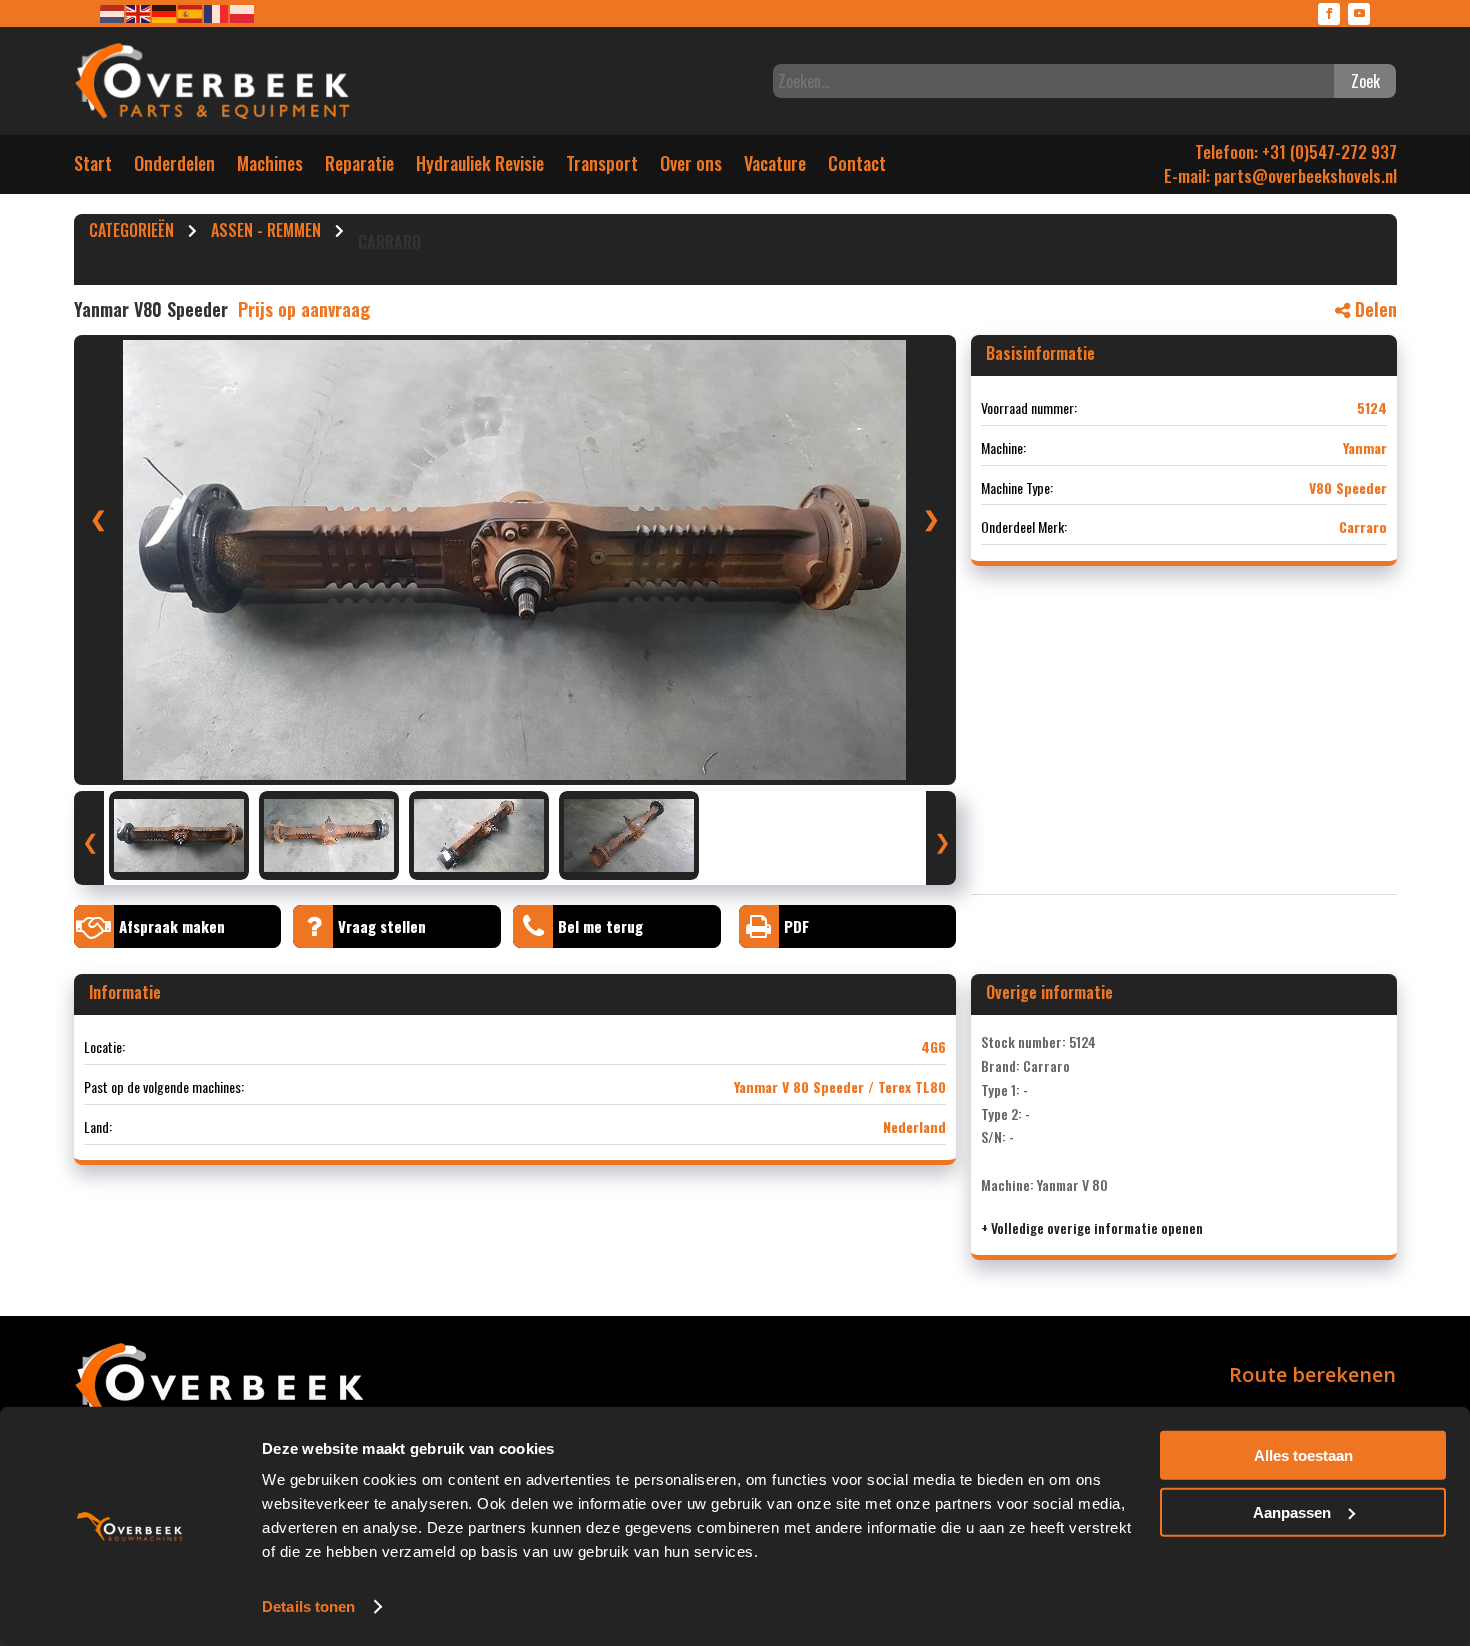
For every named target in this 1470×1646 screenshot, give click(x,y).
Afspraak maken (172, 926)
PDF (796, 926)
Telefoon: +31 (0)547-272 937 (1296, 151)
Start (93, 167)
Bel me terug (600, 926)
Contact (857, 167)
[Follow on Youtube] (1359, 14)
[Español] (191, 12)
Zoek (1365, 81)
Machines (270, 167)
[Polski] (243, 12)
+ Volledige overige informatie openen (1092, 1227)
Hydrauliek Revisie (480, 167)
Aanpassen (1292, 1511)
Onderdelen (174, 167)
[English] (139, 12)
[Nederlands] (113, 12)
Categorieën (131, 233)
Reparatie (359, 167)
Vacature (775, 167)
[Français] (217, 12)
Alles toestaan (1303, 1455)
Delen (1373, 309)
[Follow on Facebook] (1329, 14)
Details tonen (308, 1606)
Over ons (691, 167)
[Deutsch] (165, 12)
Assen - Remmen (266, 233)
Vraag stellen (382, 926)
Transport (602, 167)
